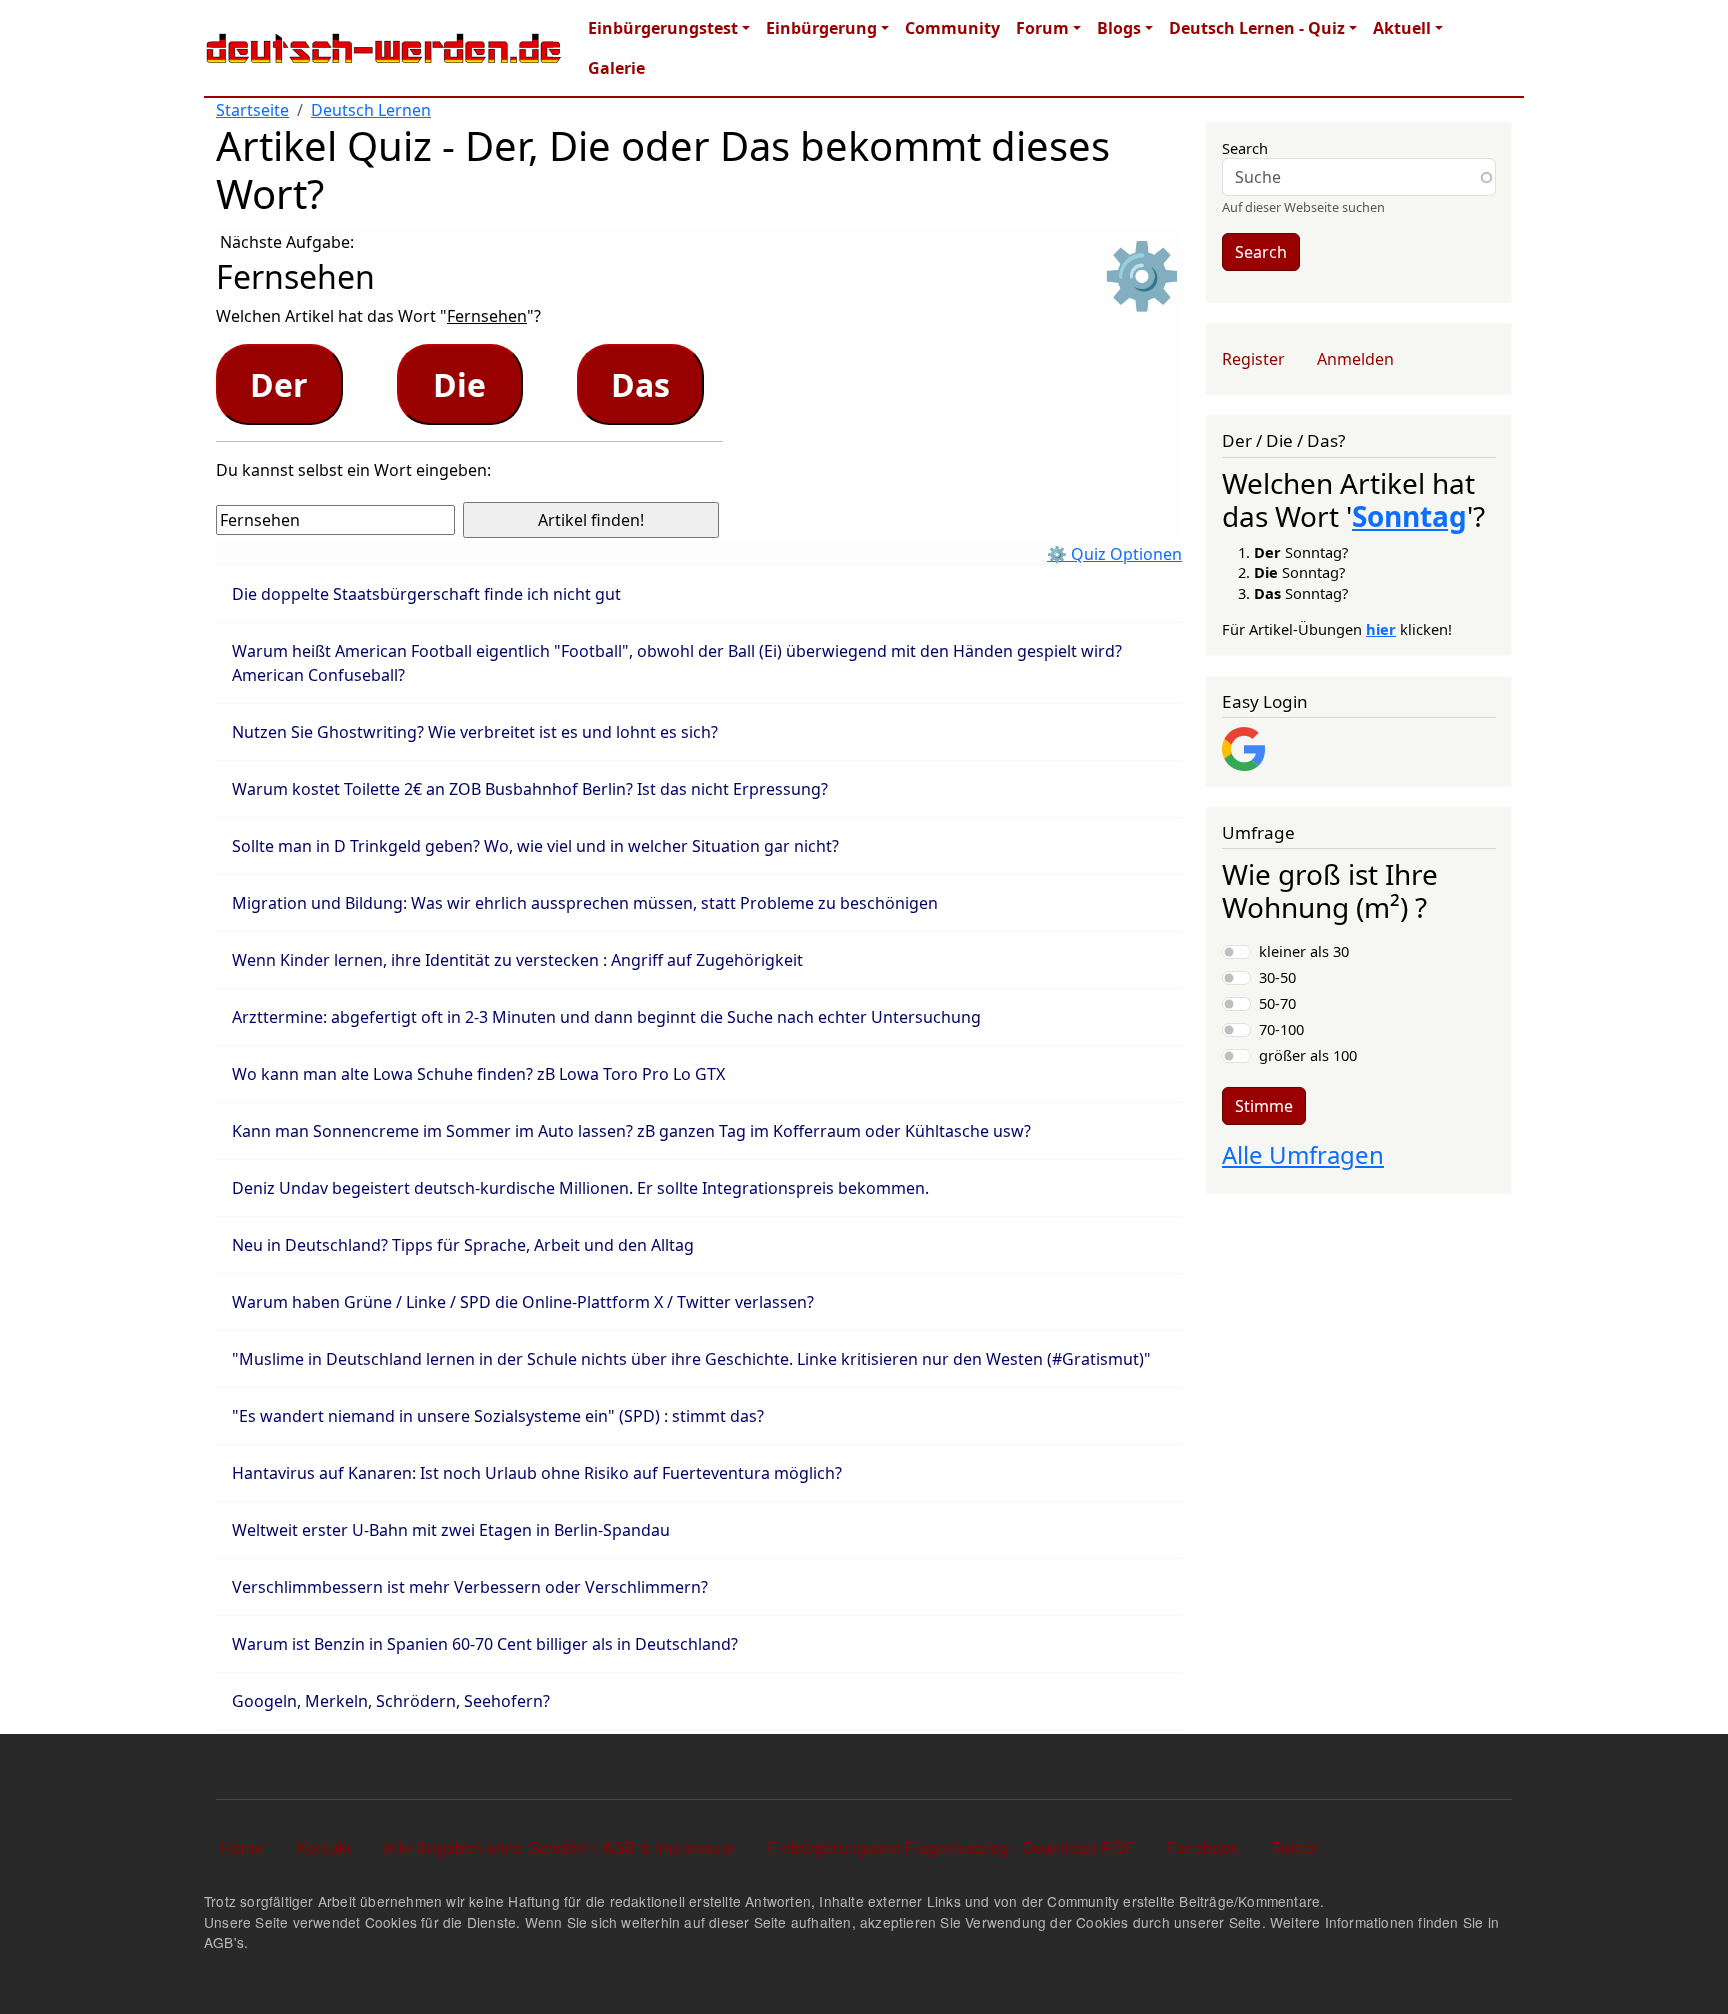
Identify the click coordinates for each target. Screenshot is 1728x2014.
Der (279, 384)
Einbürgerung (821, 28)
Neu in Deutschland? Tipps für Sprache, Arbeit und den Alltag (463, 1245)
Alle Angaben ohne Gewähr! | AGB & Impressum (559, 1847)
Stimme (1264, 1106)
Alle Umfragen (1303, 1154)
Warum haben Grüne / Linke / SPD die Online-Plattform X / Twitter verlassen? (523, 1302)
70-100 (1281, 1029)
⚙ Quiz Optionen (1114, 554)
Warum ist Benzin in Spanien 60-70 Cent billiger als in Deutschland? (485, 1644)
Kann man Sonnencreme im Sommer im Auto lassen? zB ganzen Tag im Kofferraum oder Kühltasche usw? (631, 1131)
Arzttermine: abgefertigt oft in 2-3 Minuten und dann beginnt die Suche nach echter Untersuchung (606, 1017)
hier (1381, 629)
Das (640, 384)
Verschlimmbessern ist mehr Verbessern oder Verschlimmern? (470, 1587)
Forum (1042, 28)
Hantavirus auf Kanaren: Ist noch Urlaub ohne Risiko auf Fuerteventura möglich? (537, 1473)
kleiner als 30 (1304, 951)
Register (1253, 359)
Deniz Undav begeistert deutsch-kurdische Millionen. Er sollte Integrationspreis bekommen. (580, 1188)
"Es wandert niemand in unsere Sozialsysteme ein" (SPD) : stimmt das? (498, 1416)
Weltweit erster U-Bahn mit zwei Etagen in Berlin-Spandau (451, 1530)
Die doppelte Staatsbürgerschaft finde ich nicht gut (426, 594)
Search (1245, 148)
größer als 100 (1308, 1055)
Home (242, 1847)
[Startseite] (384, 48)
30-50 (1277, 977)
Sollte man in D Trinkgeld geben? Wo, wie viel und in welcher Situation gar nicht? (535, 846)
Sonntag (1409, 516)
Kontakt (323, 1847)
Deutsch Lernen (371, 110)
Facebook (1203, 1847)
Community (952, 28)
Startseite (252, 110)
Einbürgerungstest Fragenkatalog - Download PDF (951, 1847)
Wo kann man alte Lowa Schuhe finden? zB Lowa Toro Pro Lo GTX (478, 1074)
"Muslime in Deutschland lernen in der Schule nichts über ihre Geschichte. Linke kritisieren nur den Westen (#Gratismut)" (691, 1359)
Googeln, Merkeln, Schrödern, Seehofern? (391, 1701)
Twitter (1294, 1847)
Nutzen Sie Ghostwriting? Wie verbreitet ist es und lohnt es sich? (475, 732)
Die (459, 384)
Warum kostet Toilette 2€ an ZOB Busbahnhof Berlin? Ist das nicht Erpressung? (530, 789)
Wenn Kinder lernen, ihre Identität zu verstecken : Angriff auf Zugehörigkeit (517, 960)
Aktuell (1402, 28)
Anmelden (1355, 359)
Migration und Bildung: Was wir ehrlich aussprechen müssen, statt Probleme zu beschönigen (585, 903)
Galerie (616, 68)
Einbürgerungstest (663, 28)
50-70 (1277, 1003)
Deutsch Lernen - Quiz (1257, 28)
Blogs (1119, 28)
